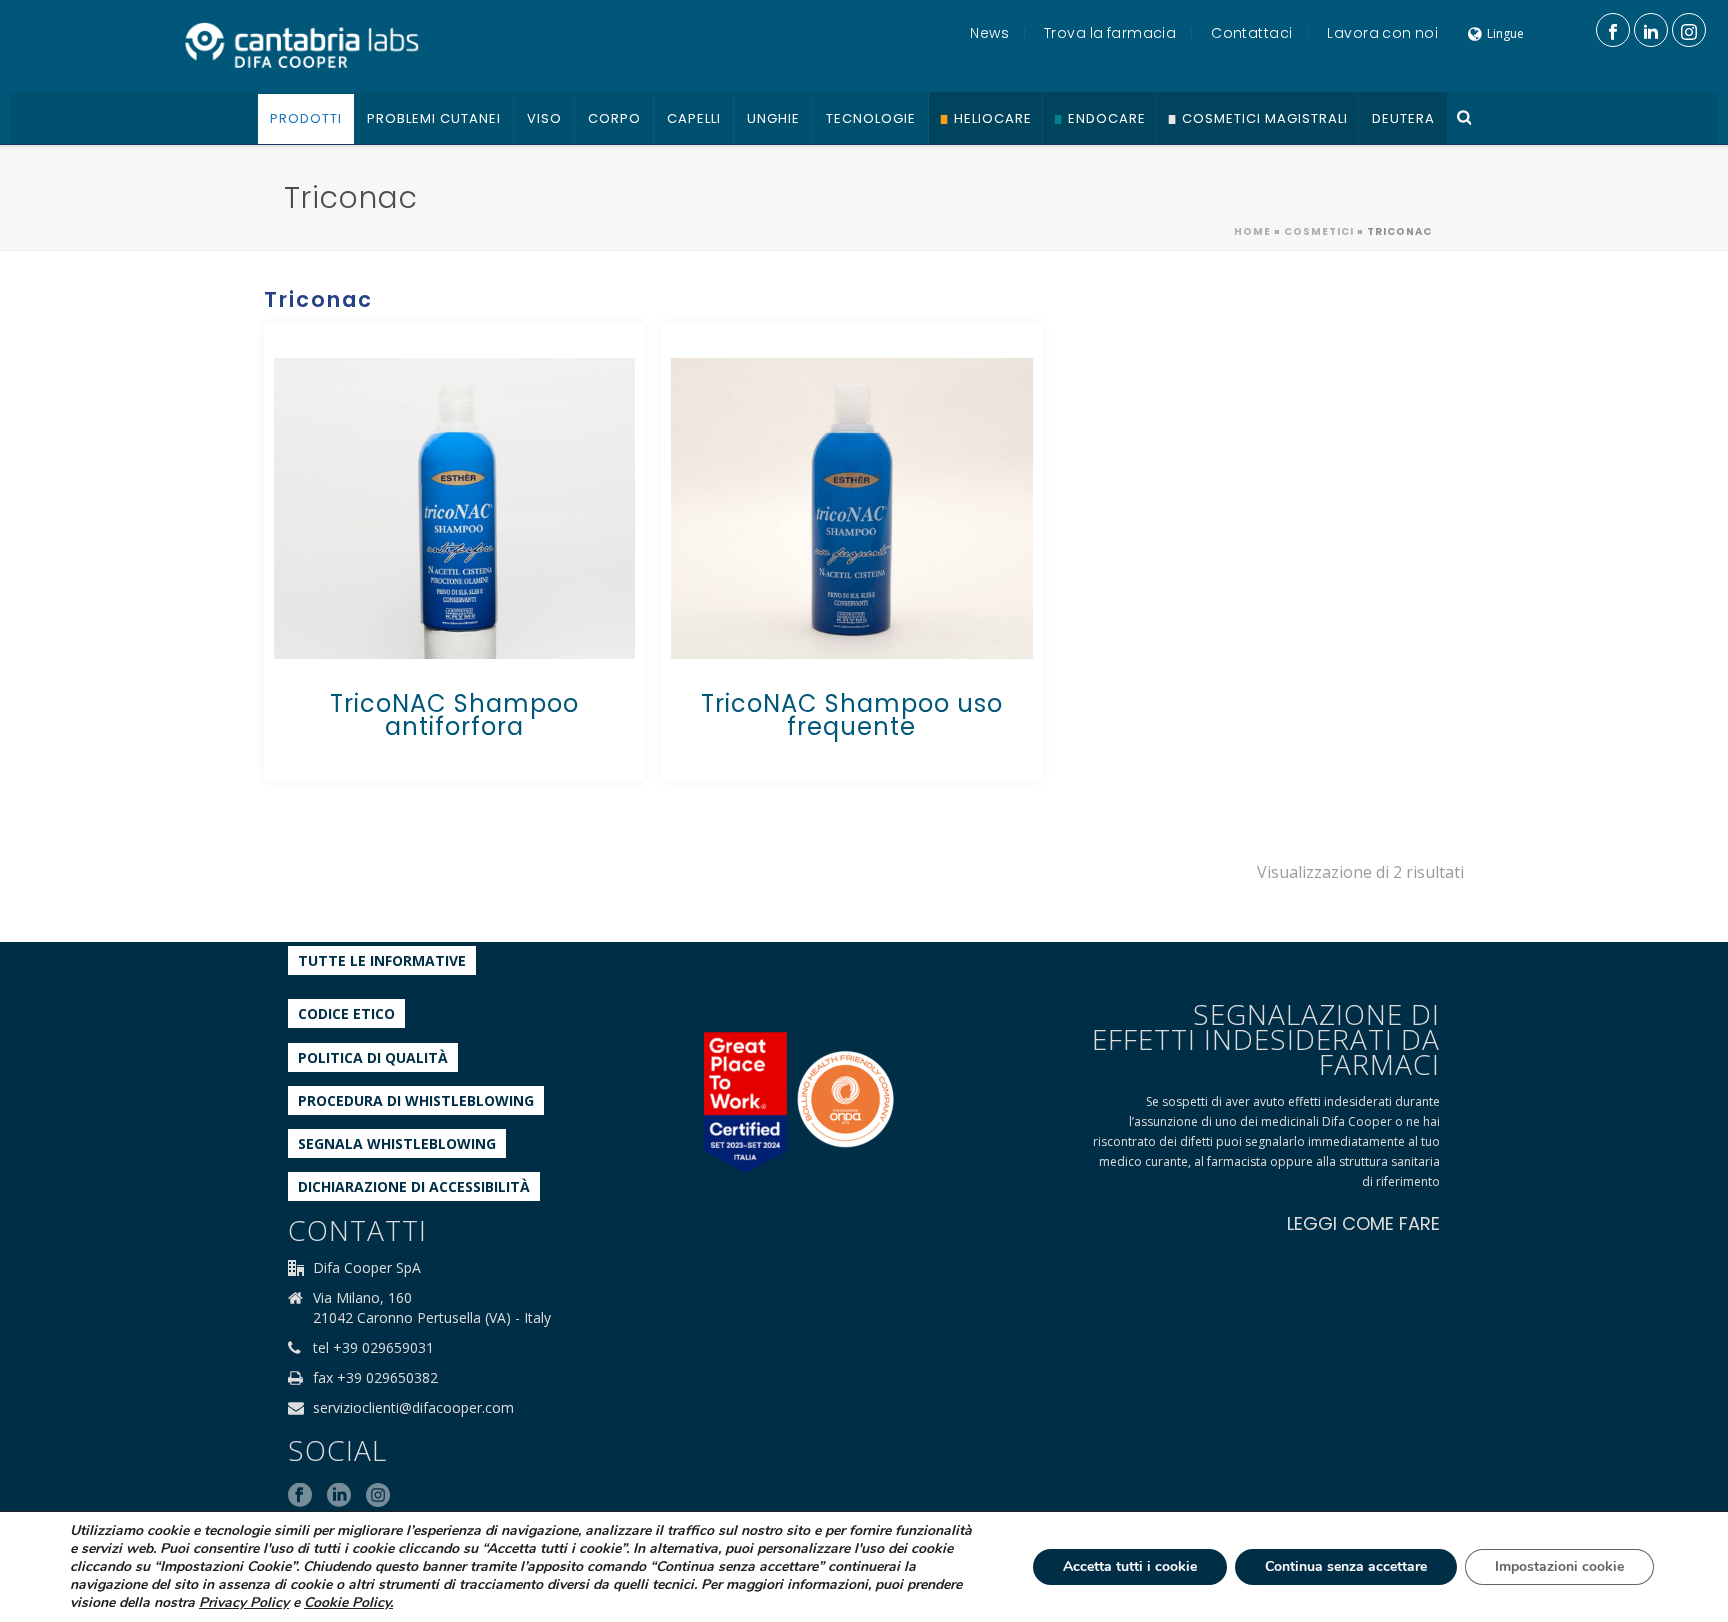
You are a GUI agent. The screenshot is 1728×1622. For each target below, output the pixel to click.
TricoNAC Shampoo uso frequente (852, 715)
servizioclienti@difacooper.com (413, 1408)
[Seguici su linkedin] (339, 1496)
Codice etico (346, 1013)
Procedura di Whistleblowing (416, 1100)
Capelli (694, 118)
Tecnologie (871, 118)
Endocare (1107, 118)
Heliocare (993, 118)
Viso (544, 118)
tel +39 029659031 (373, 1348)
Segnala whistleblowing (397, 1143)
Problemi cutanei (434, 118)
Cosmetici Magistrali (1265, 118)
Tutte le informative (382, 960)
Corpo (614, 118)
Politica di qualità (373, 1057)
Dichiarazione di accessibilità (414, 1186)
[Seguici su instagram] (378, 1496)
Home (1252, 231)
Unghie (773, 118)
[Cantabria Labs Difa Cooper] (302, 45)
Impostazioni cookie (1559, 1566)
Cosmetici (1319, 231)
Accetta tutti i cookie (1130, 1566)
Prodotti (306, 118)
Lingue (1505, 33)
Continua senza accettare (1346, 1566)
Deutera (1403, 118)
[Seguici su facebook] (300, 1496)
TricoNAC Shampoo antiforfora (454, 715)
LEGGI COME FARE (1363, 1223)
